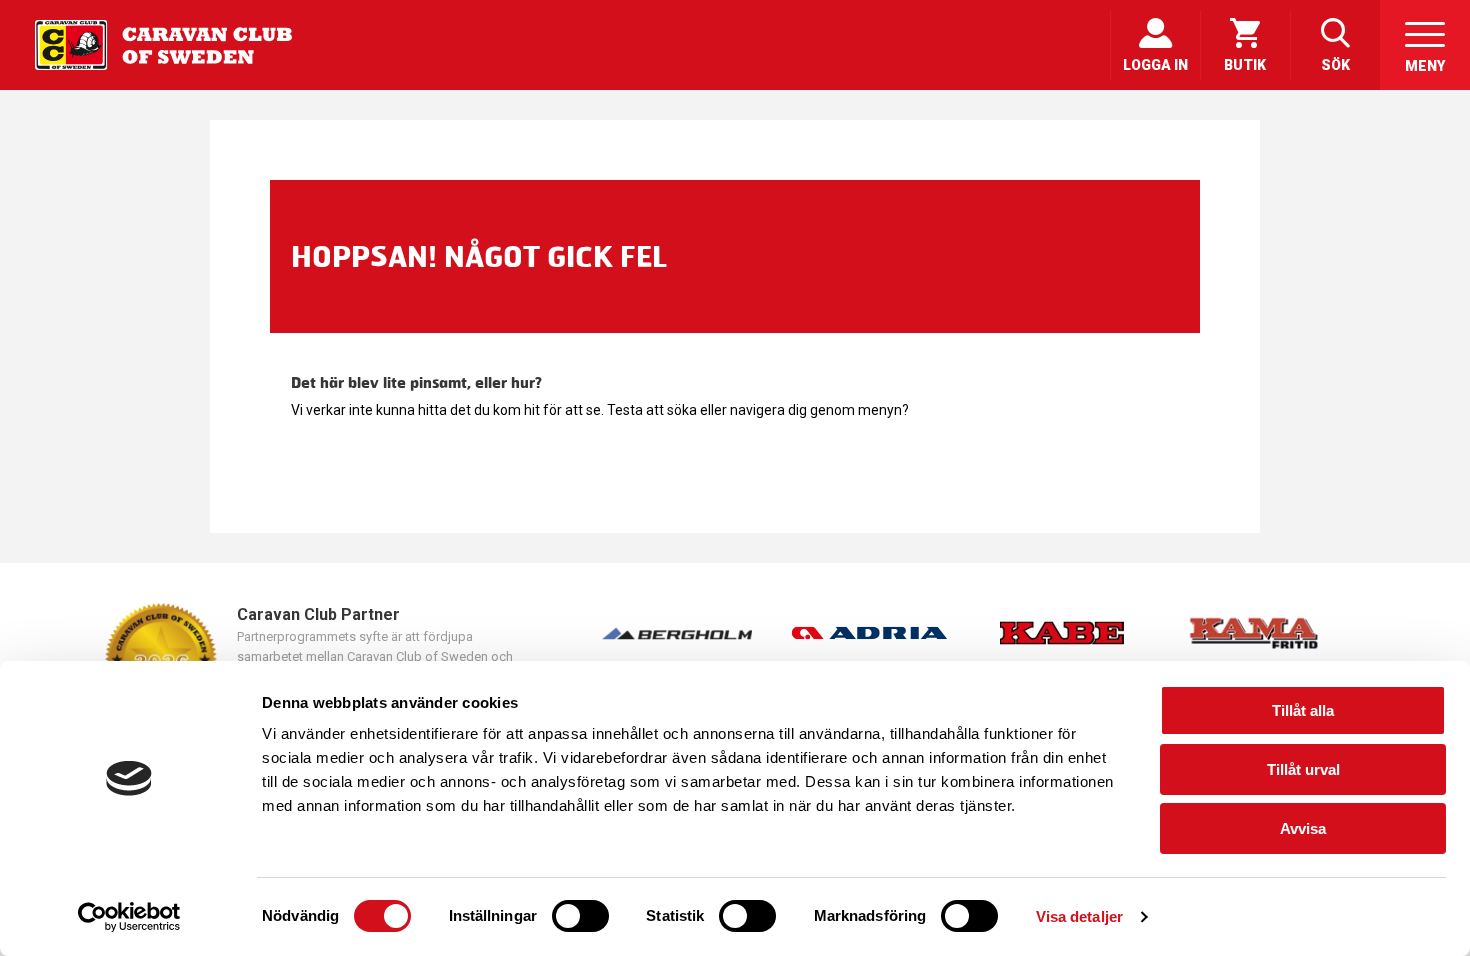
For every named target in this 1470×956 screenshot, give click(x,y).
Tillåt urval (1303, 769)
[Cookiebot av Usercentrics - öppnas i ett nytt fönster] (129, 917)
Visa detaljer (1079, 916)
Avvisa (1303, 828)
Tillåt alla (1303, 710)
